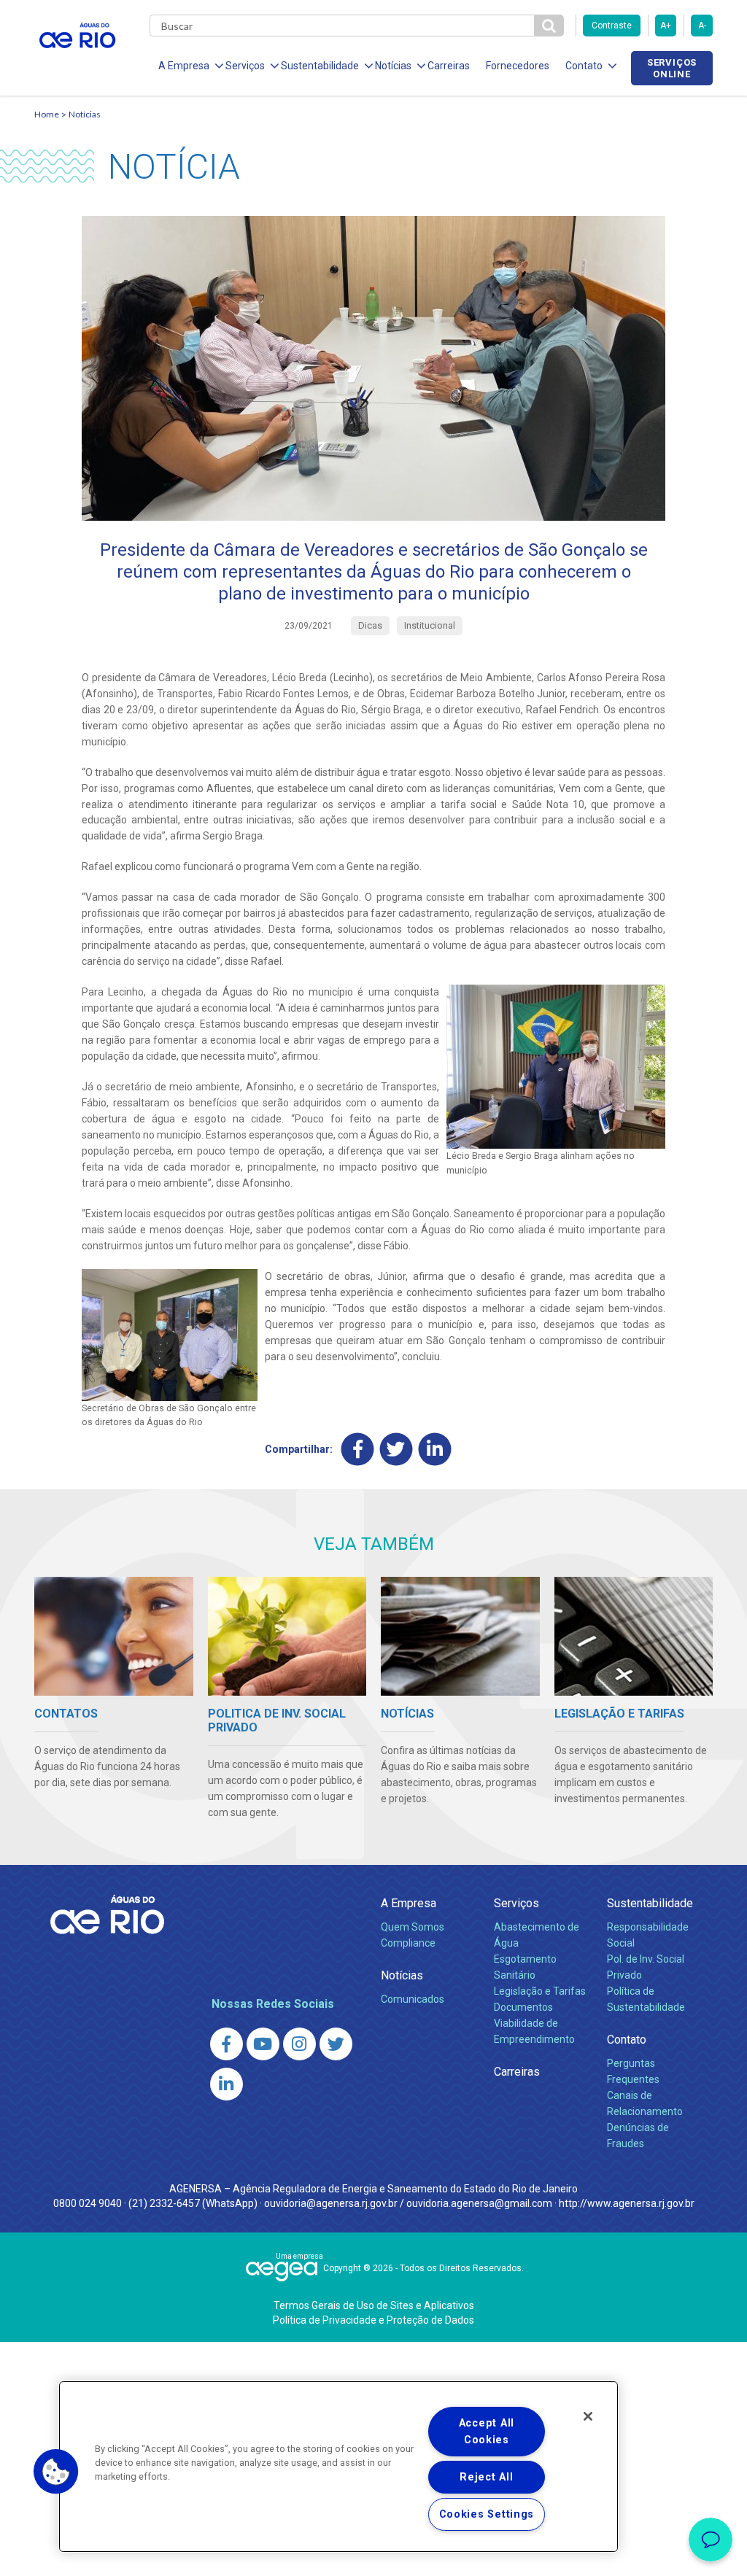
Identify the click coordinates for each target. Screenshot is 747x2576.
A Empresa (409, 1903)
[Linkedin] (435, 1449)
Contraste (612, 26)
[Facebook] (358, 1449)
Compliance (408, 1943)
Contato (627, 2040)
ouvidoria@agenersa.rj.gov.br (331, 2203)
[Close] (588, 2416)
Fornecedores (518, 66)
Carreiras (449, 66)
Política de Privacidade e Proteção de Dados (373, 2320)
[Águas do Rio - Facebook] (227, 2044)
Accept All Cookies (487, 2432)
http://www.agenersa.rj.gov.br (627, 2203)
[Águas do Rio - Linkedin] (227, 2084)
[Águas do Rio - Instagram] (299, 2044)
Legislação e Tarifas (540, 1991)
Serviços (516, 1903)
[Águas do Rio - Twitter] (336, 2044)
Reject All (486, 2477)
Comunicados (413, 1999)
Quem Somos (413, 1927)
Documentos (523, 2007)
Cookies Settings (487, 2514)
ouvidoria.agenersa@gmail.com (479, 2203)
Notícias (85, 114)
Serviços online (672, 68)
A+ (666, 26)
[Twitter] (396, 1449)
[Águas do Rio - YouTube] (263, 2044)
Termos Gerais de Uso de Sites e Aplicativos (374, 2305)
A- (702, 26)
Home (47, 114)
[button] (56, 2472)
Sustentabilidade (650, 1903)
